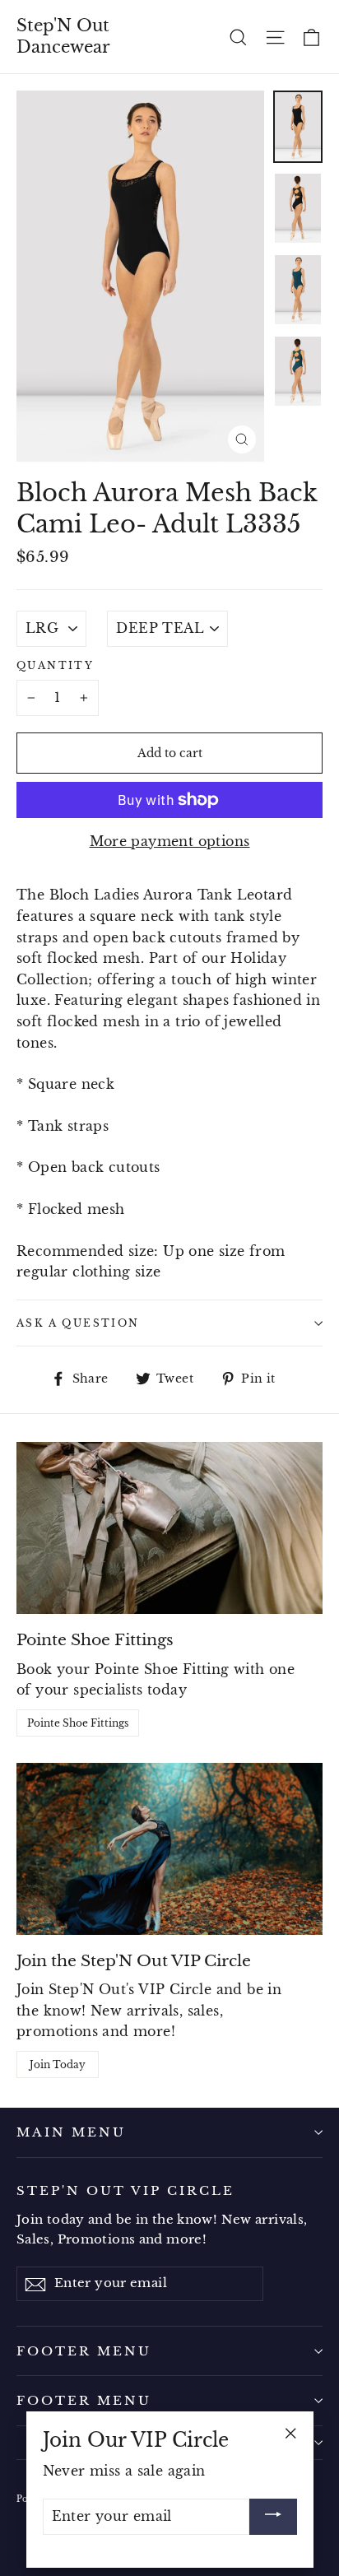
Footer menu (84, 2351)
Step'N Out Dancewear (63, 36)
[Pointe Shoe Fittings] (169, 1528)
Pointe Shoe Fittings (78, 1723)
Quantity (55, 665)
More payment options (170, 841)
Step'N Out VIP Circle (126, 2190)
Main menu (71, 2132)
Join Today (58, 2065)
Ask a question (78, 1323)
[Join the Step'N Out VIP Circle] (169, 1849)
